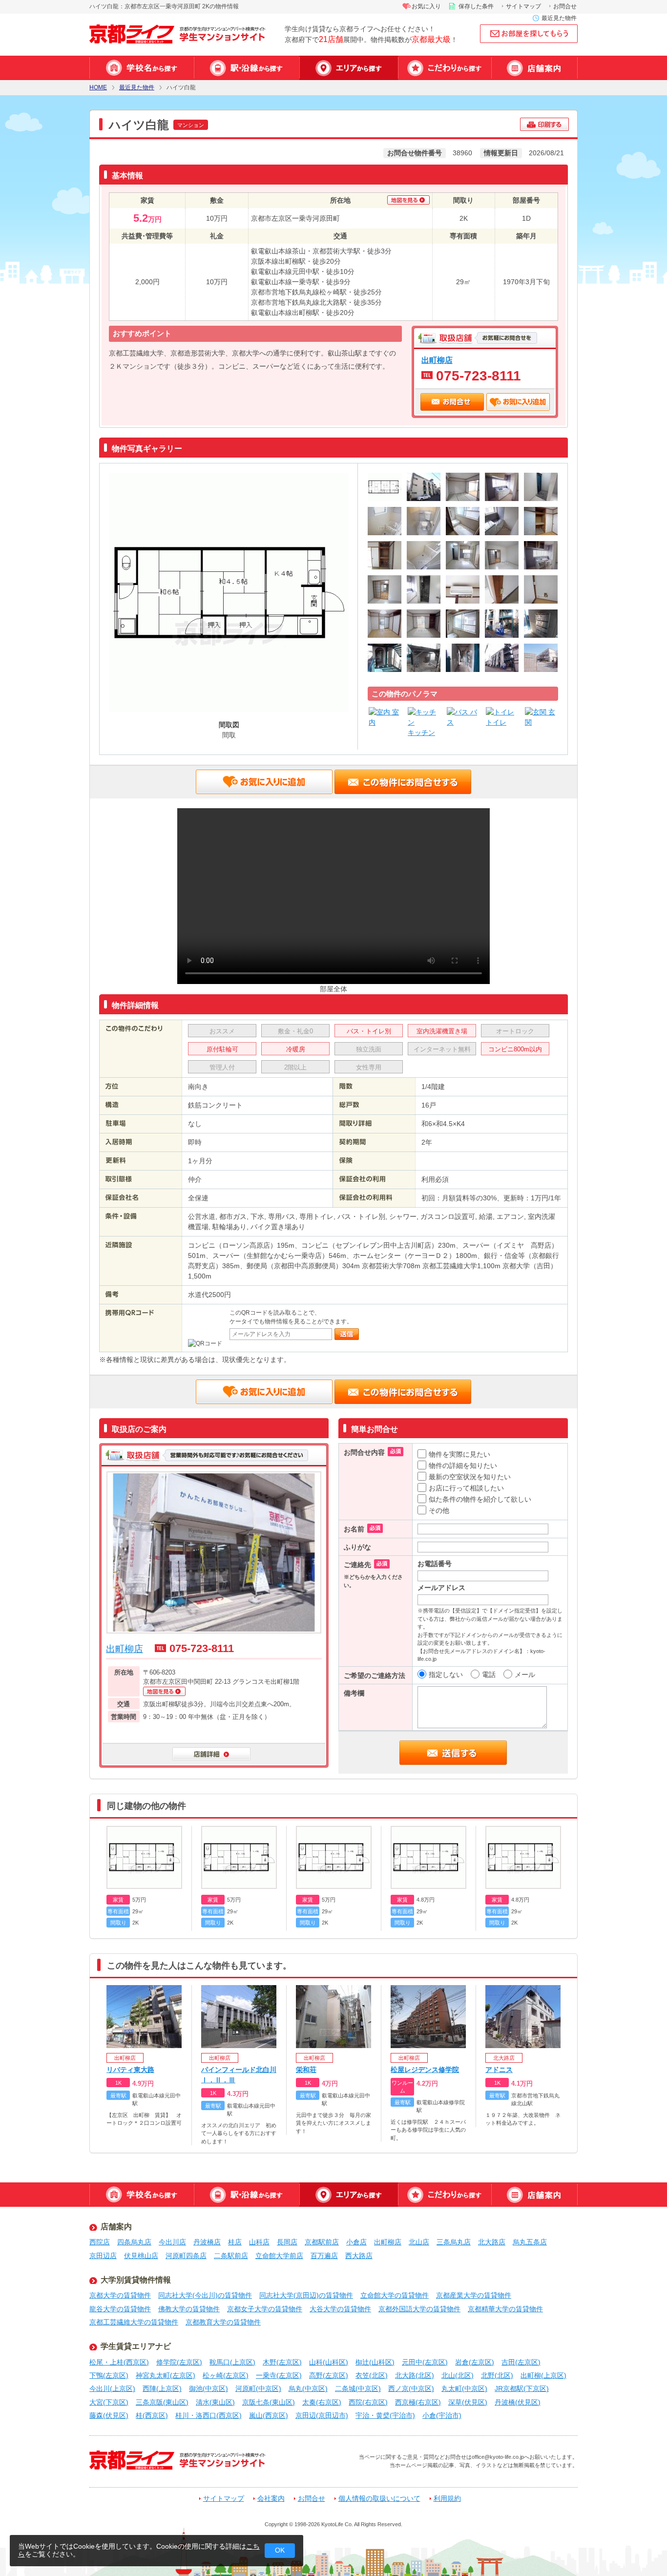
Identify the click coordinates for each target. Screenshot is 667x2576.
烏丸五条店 (530, 2242)
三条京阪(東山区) (162, 2402)
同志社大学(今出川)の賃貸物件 (205, 2295)
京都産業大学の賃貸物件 (474, 2295)
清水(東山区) (215, 2402)
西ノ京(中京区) (411, 2388)
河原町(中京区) (258, 2388)
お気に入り (426, 6)
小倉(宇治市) (442, 2415)
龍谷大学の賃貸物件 (120, 2309)
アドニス (499, 2070)
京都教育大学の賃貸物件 (223, 2322)
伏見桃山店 (141, 2256)
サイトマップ (523, 6)
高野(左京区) (329, 2375)
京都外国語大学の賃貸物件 (419, 2309)
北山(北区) (458, 2375)
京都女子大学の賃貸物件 (265, 2309)
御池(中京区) (208, 2388)
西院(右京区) (368, 2402)
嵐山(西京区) (269, 2415)
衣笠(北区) (372, 2375)
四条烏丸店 (134, 2242)
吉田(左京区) (521, 2362)
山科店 (259, 2242)
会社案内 (271, 2499)
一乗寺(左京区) (279, 2375)
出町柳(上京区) (543, 2375)
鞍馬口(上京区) (232, 2362)
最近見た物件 (559, 18)
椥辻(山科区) (375, 2362)
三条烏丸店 (454, 2242)
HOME (98, 88)
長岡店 (287, 2242)
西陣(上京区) (162, 2388)
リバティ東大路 (130, 2070)
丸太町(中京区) (464, 2388)
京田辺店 (103, 2256)
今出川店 (172, 2242)
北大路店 (492, 2242)
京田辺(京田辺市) (322, 2415)
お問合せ (565, 6)
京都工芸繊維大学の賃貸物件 (134, 2322)
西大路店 (359, 2256)
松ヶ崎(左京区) (226, 2375)
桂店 (235, 2242)
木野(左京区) (282, 2362)
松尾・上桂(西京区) (119, 2362)
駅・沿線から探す (247, 68)
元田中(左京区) (425, 2362)
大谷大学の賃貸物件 (340, 2309)
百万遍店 (324, 2256)
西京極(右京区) (418, 2402)
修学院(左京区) (179, 2362)
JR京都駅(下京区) (522, 2388)
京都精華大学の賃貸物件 (505, 2309)
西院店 (100, 2242)
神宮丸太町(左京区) (166, 2375)
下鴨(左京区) (109, 2375)
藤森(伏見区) (109, 2415)
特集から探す (445, 68)
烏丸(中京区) (308, 2388)
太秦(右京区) (322, 2402)
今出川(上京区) (112, 2388)
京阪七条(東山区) (269, 2402)
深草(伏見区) (468, 2402)
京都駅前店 (322, 2242)
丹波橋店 (207, 2242)
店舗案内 (534, 68)
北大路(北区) (415, 2375)
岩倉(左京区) (475, 2362)
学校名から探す (142, 68)
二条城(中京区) (358, 2388)
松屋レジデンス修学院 (425, 2070)
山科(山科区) (329, 2362)
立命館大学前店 (279, 2256)
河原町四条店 (186, 2256)
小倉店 (356, 2242)
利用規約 (447, 2499)
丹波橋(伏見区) (518, 2402)
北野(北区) (497, 2375)
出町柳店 (437, 360)
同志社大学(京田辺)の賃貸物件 (306, 2295)
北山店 (419, 2242)
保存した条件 (476, 6)
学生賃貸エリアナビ (136, 2346)
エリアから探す (349, 68)
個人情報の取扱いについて (379, 2499)
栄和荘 (306, 2070)
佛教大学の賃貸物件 (189, 2309)
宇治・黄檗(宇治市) (385, 2415)
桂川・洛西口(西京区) (208, 2415)
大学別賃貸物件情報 (136, 2280)
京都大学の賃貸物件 (120, 2295)
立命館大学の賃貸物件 (395, 2295)
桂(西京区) (152, 2415)
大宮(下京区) (109, 2402)
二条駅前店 (231, 2256)
